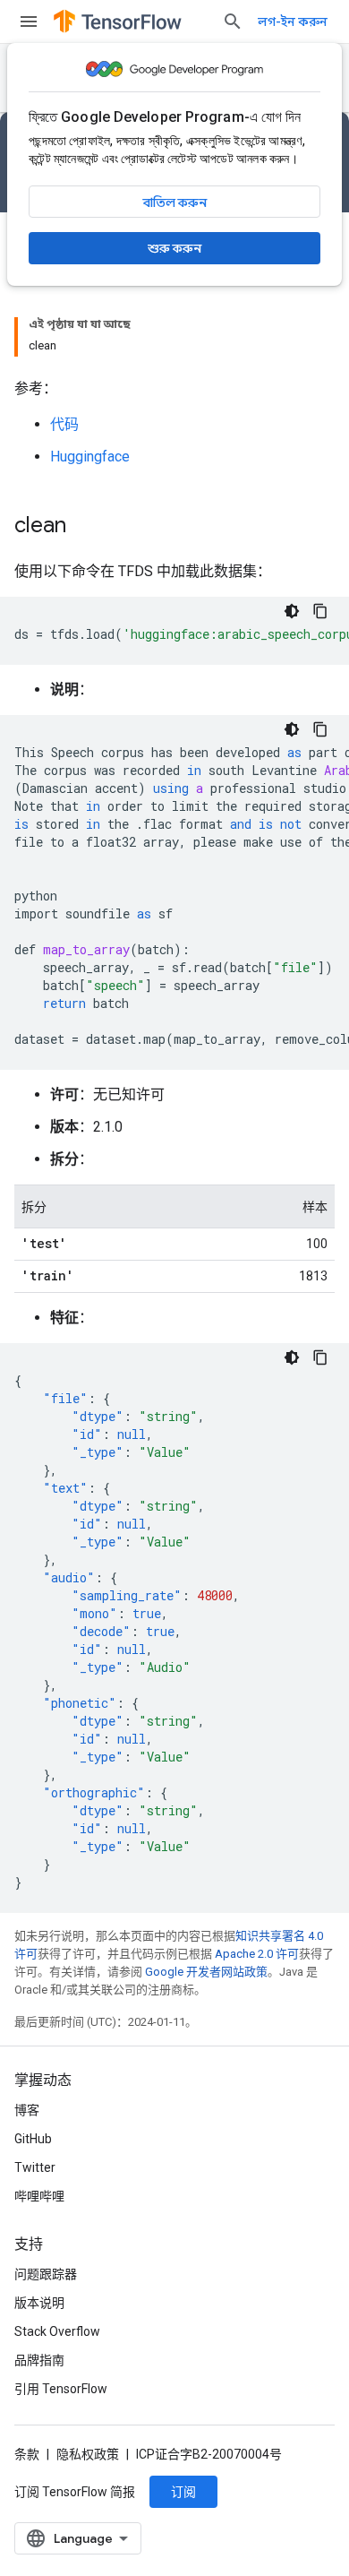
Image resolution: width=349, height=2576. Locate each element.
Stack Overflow (57, 2331)
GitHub (33, 2139)
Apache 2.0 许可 (257, 1954)
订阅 (183, 2492)
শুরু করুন (174, 248)
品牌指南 (39, 2360)
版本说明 (39, 2303)
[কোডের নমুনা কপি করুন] (320, 611)
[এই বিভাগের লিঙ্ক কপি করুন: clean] (84, 527)
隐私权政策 (88, 2454)
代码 (64, 424)
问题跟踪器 (46, 2274)
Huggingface (90, 457)
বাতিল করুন (175, 202)
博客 (27, 2110)
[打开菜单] (29, 22)
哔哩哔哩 (39, 2196)
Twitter (35, 2167)
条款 (27, 2454)
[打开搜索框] (233, 22)
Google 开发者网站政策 (206, 1972)
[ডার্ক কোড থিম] (292, 611)
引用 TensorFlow (61, 2389)
